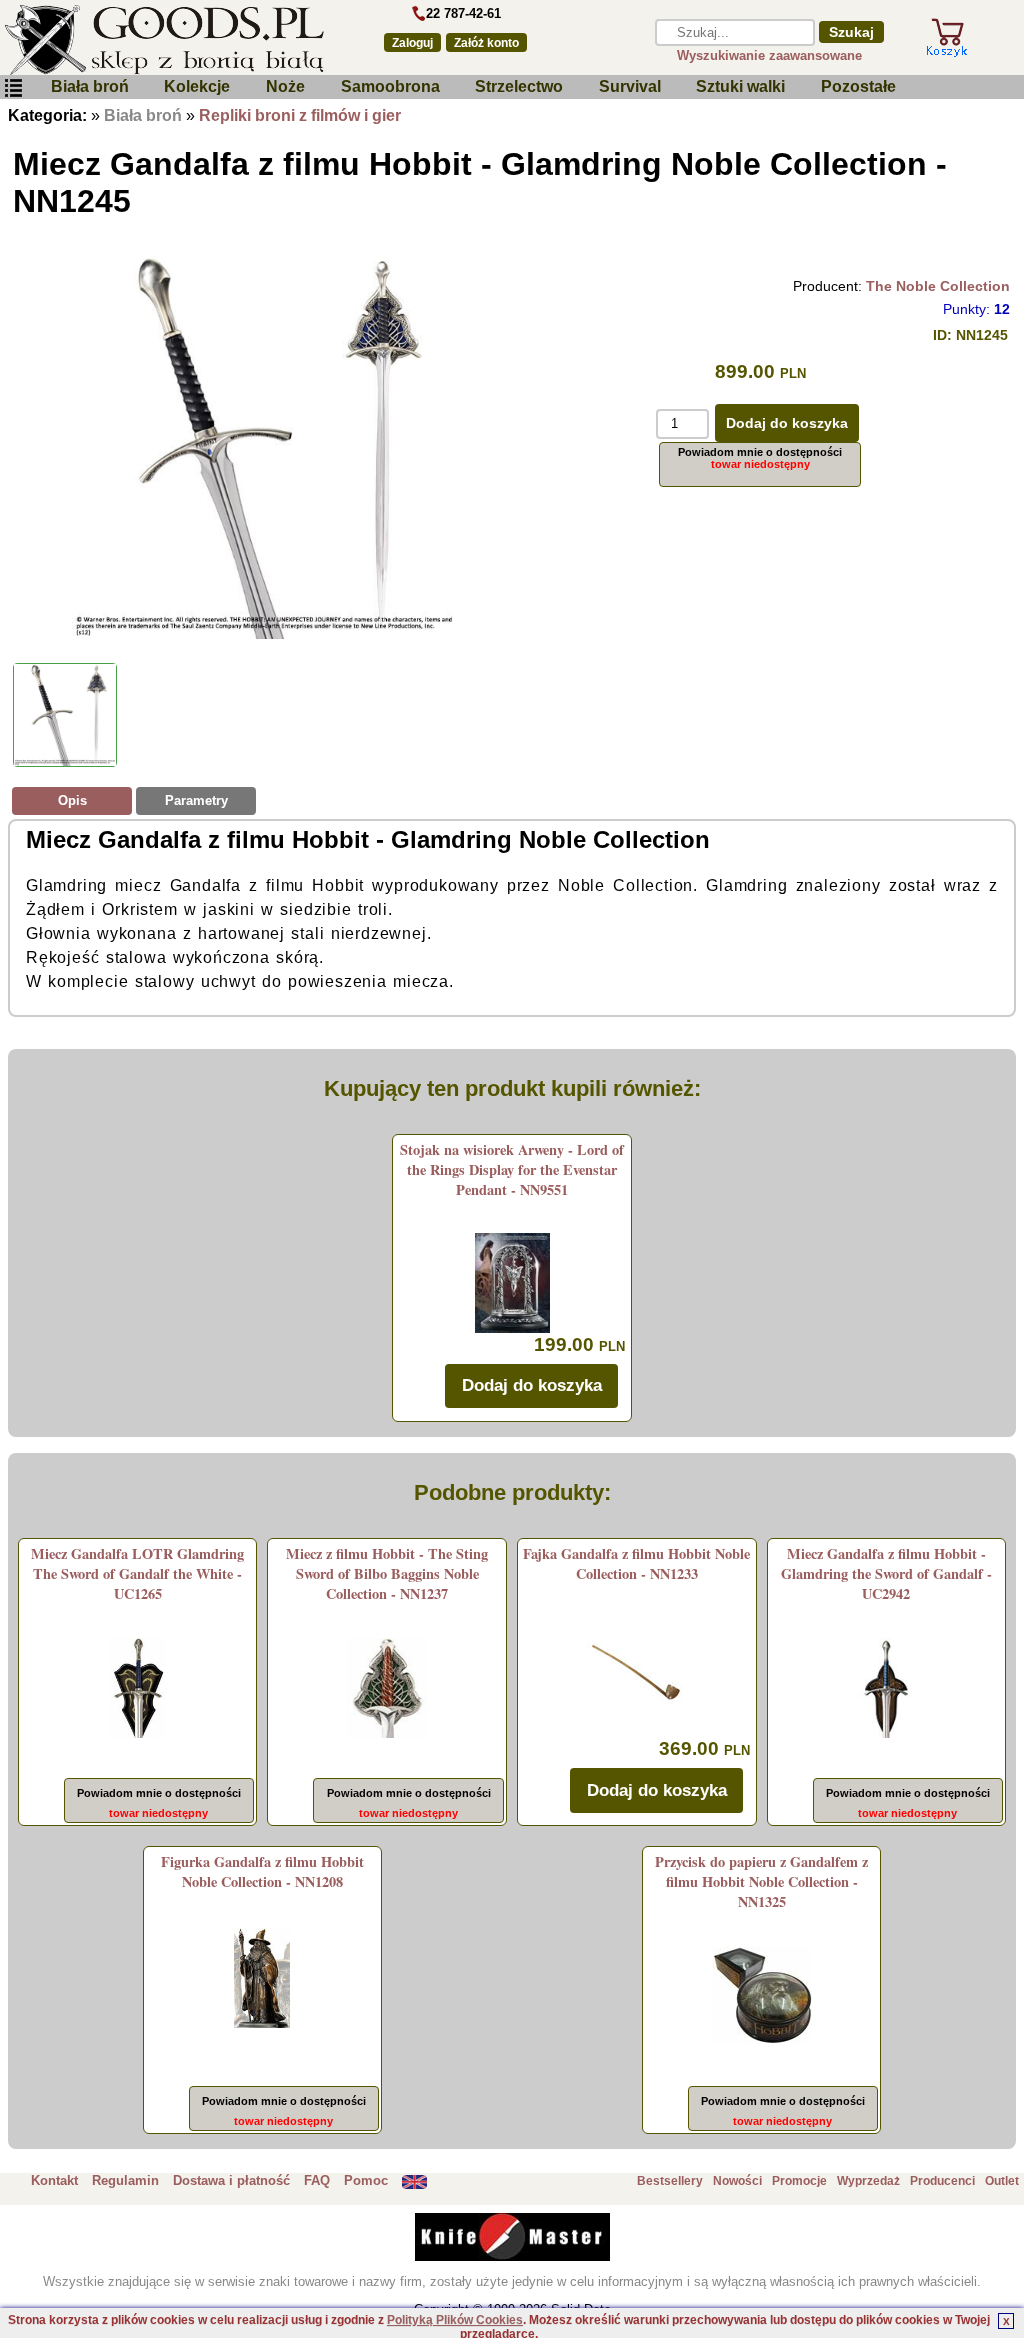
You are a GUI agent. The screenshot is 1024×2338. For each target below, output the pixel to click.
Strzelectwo (519, 86)
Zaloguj (412, 43)
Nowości (737, 2181)
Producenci (942, 2181)
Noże (285, 86)
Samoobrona (390, 86)
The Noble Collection (938, 286)
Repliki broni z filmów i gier (300, 115)
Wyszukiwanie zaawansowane (769, 55)
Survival (630, 86)
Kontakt (54, 2180)
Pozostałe (858, 86)
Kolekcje (197, 86)
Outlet (1002, 2181)
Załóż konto (486, 43)
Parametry (196, 800)
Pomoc (366, 2180)
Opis (72, 800)
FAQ (317, 2180)
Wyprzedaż (868, 2181)
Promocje (799, 2181)
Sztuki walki (740, 86)
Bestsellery (670, 2181)
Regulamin (125, 2180)
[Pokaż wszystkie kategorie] (13, 88)
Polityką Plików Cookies (455, 2320)
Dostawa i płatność (231, 2180)
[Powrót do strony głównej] (179, 40)
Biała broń (90, 86)
